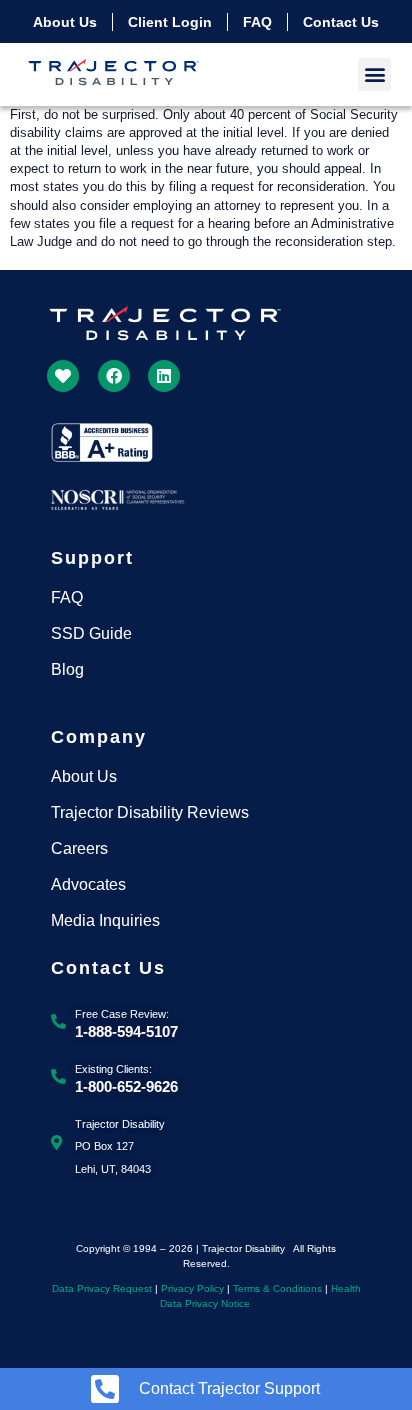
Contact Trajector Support (229, 1388)
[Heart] (63, 376)
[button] (374, 74)
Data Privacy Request (102, 1288)
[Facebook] (114, 376)
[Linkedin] (164, 376)
